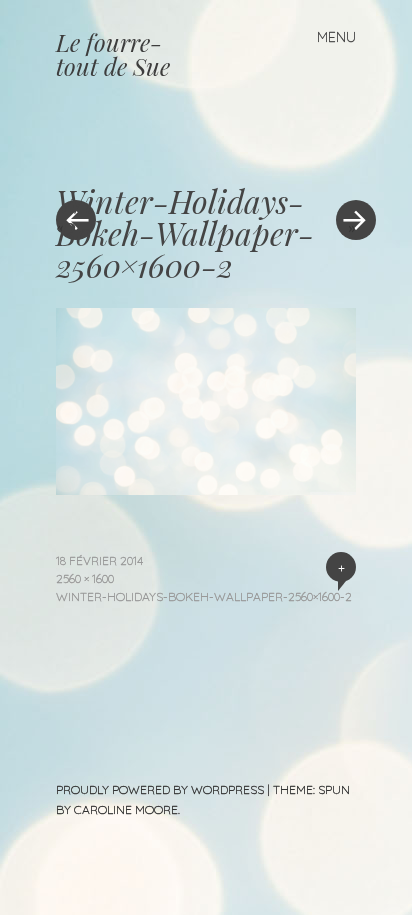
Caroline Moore (126, 809)
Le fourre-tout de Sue (113, 54)
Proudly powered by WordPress (160, 789)
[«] (131, 160)
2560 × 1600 (85, 578)
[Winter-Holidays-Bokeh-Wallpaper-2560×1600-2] (206, 488)
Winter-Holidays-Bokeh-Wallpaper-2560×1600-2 (204, 596)
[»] (346, 160)
